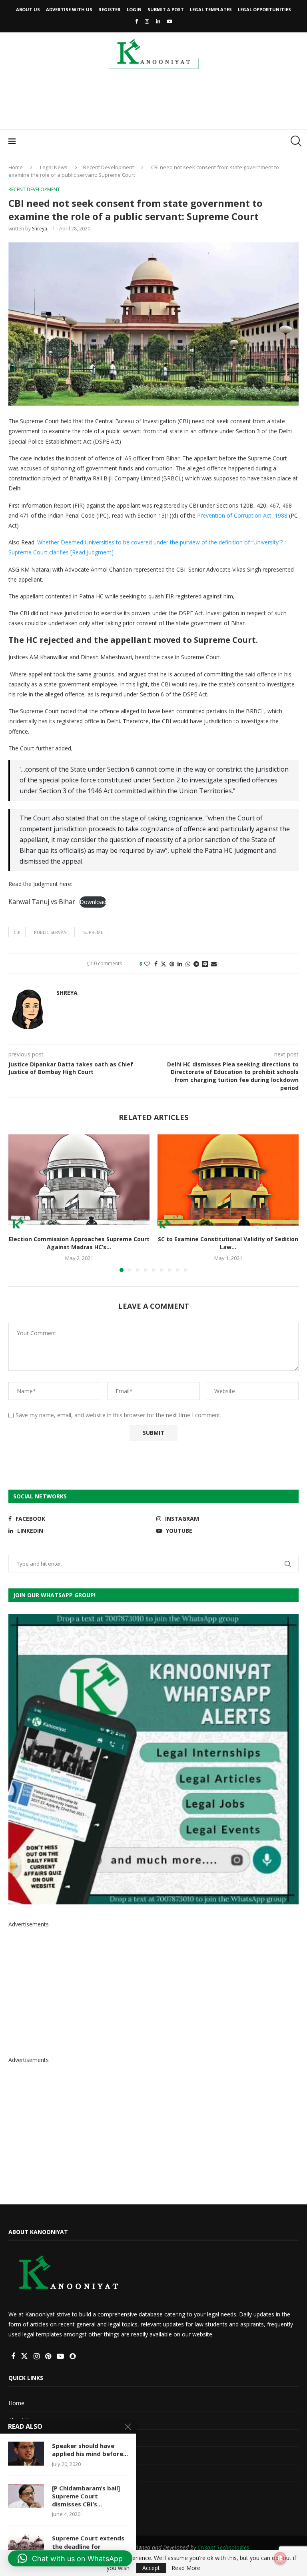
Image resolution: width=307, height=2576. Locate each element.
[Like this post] (147, 964)
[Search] (295, 141)
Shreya (40, 229)
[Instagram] (147, 21)
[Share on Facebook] (156, 964)
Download (93, 902)
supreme (93, 932)
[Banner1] (153, 1759)
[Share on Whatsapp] (188, 964)
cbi (17, 932)
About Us (28, 9)
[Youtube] (170, 21)
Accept (151, 2568)
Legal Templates (211, 9)
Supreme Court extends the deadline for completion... (88, 2546)
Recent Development (109, 167)
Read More (186, 2568)
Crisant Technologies (223, 2547)
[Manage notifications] (280, 2558)
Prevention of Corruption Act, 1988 (242, 515)
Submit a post (166, 9)
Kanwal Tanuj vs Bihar (42, 902)
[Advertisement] (153, 102)
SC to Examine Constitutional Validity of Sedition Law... (228, 1243)
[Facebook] (137, 21)
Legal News (54, 167)
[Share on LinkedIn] (180, 964)
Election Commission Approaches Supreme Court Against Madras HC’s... (79, 1243)
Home (16, 167)
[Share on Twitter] (163, 964)
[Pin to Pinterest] (172, 964)
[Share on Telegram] (196, 964)
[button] (19, 1203)
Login (134, 9)
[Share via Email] (214, 964)
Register (110, 9)
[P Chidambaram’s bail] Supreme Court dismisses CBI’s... (86, 2496)
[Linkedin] (158, 21)
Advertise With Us (69, 9)
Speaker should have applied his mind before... (90, 2450)
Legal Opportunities (264, 9)
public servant (52, 932)
